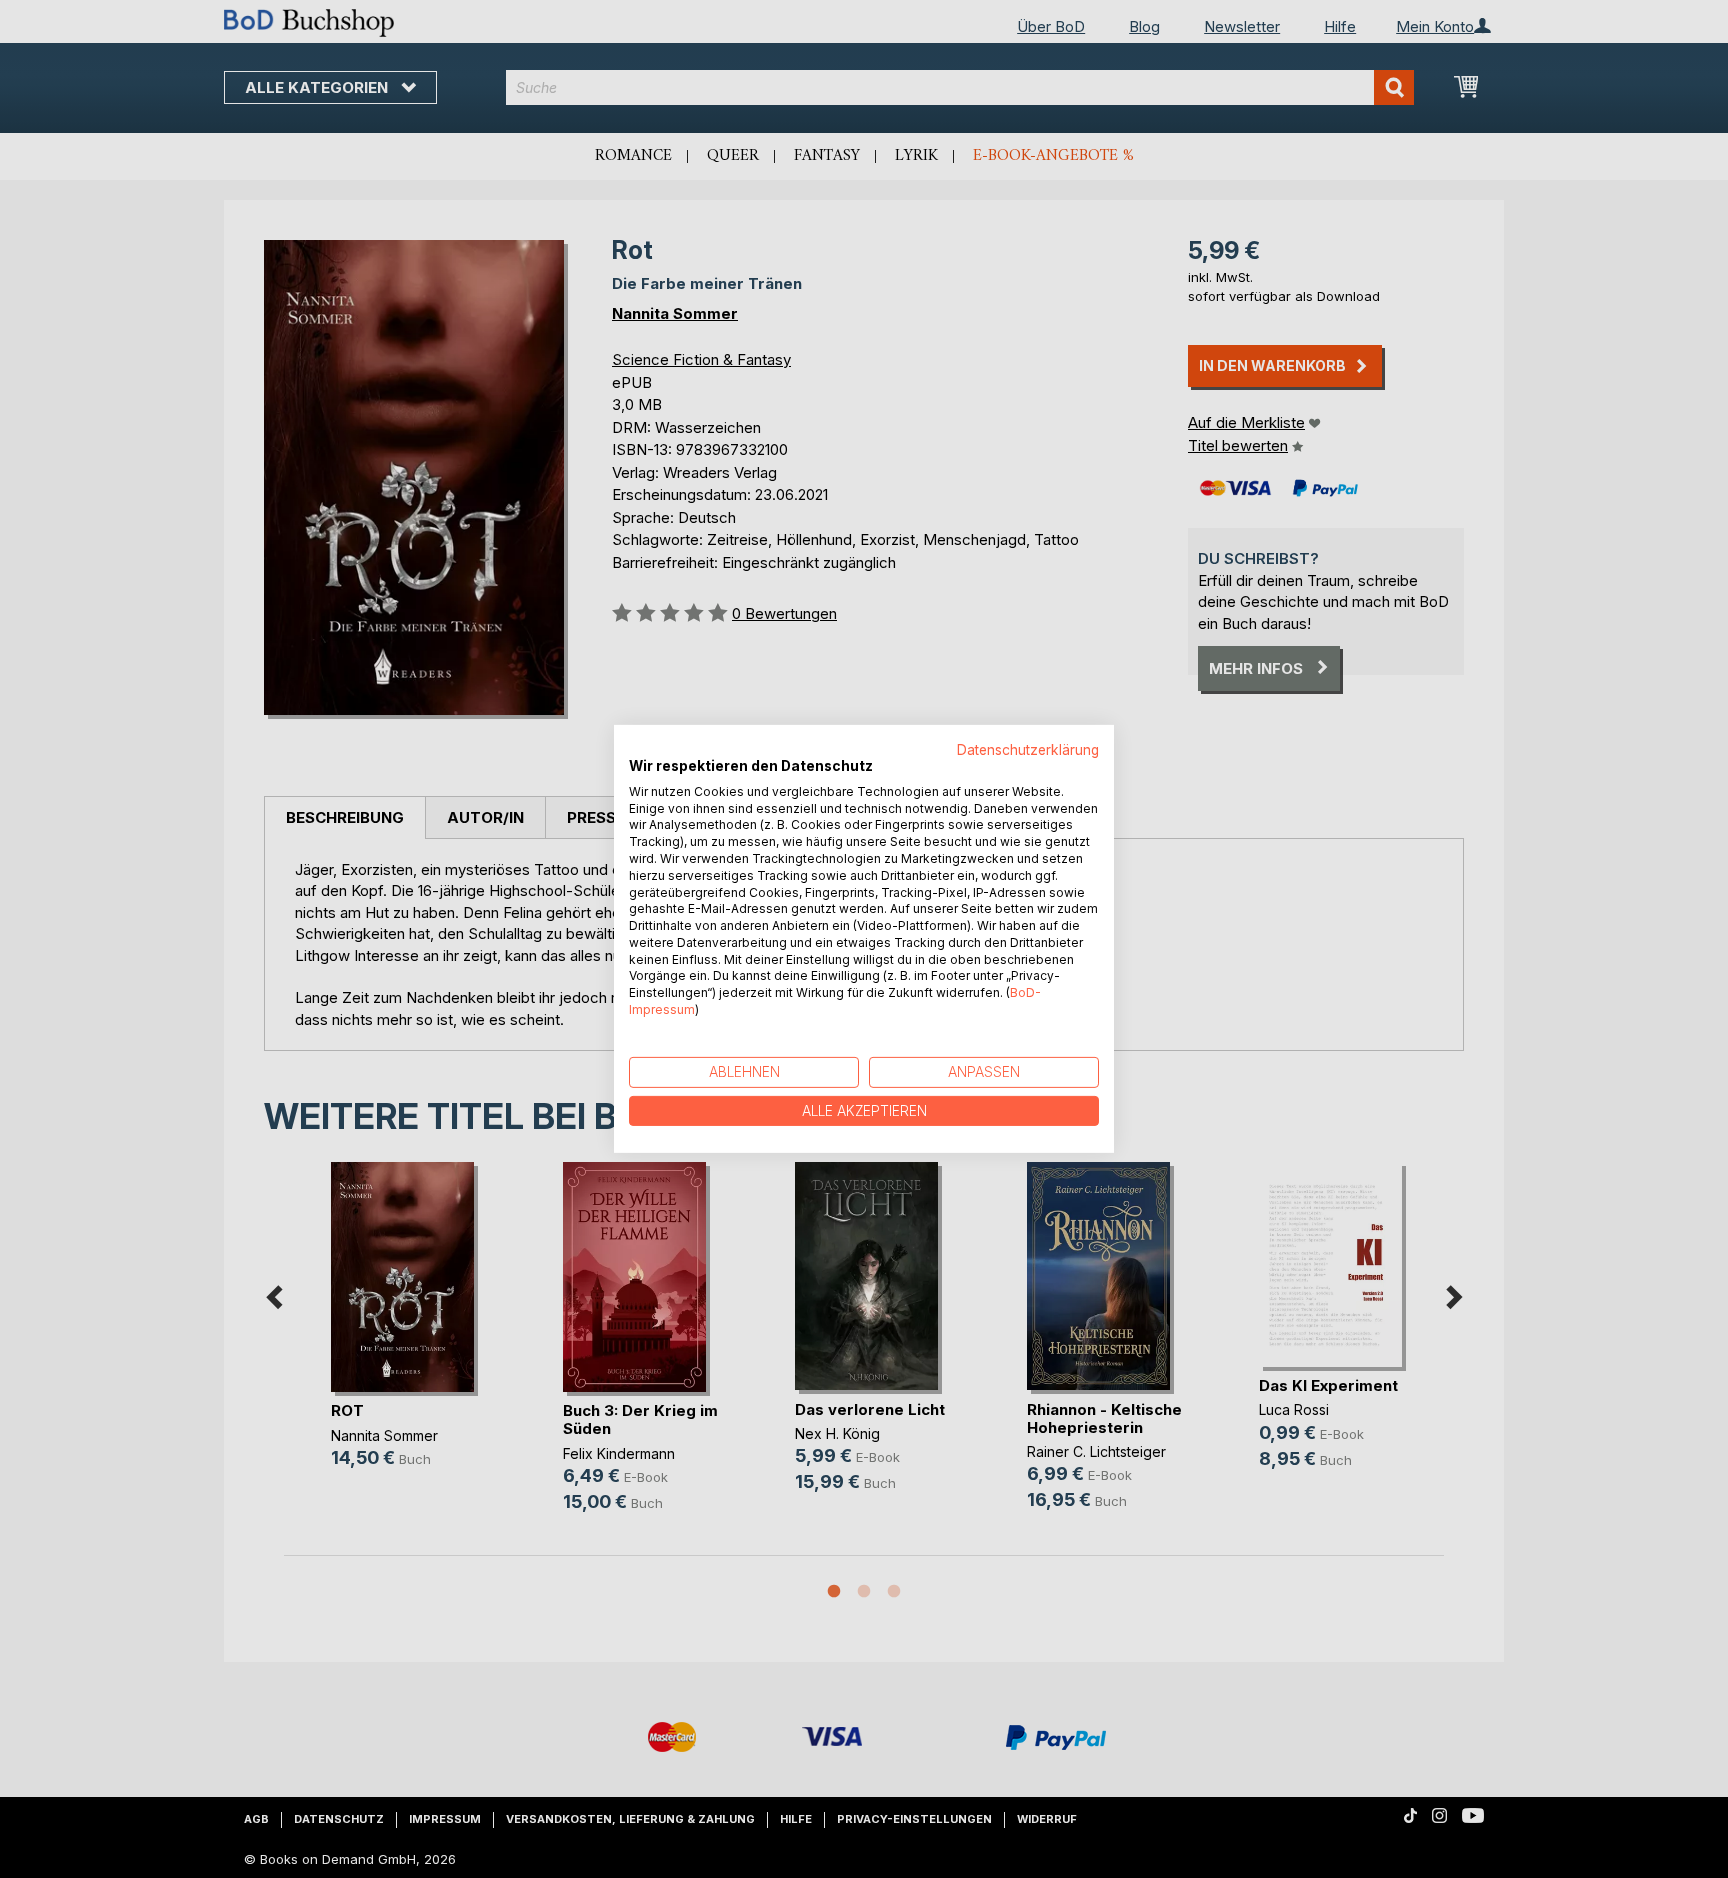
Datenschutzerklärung (1028, 750)
